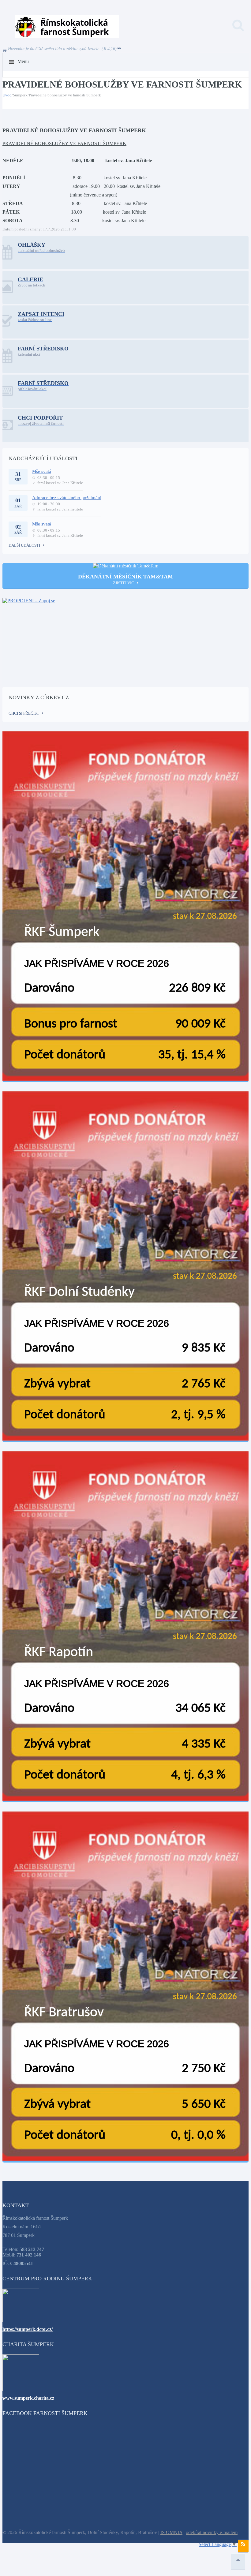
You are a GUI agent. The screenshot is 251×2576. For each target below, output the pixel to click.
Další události (24, 545)
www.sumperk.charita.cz (28, 2398)
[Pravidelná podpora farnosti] (125, 907)
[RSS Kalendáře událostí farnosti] (243, 2546)
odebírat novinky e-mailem (212, 2532)
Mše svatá (42, 471)
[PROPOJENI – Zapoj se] (125, 638)
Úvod (7, 95)
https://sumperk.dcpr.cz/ (28, 2329)
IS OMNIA (171, 2532)
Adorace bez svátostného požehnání (67, 498)
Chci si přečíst (24, 713)
